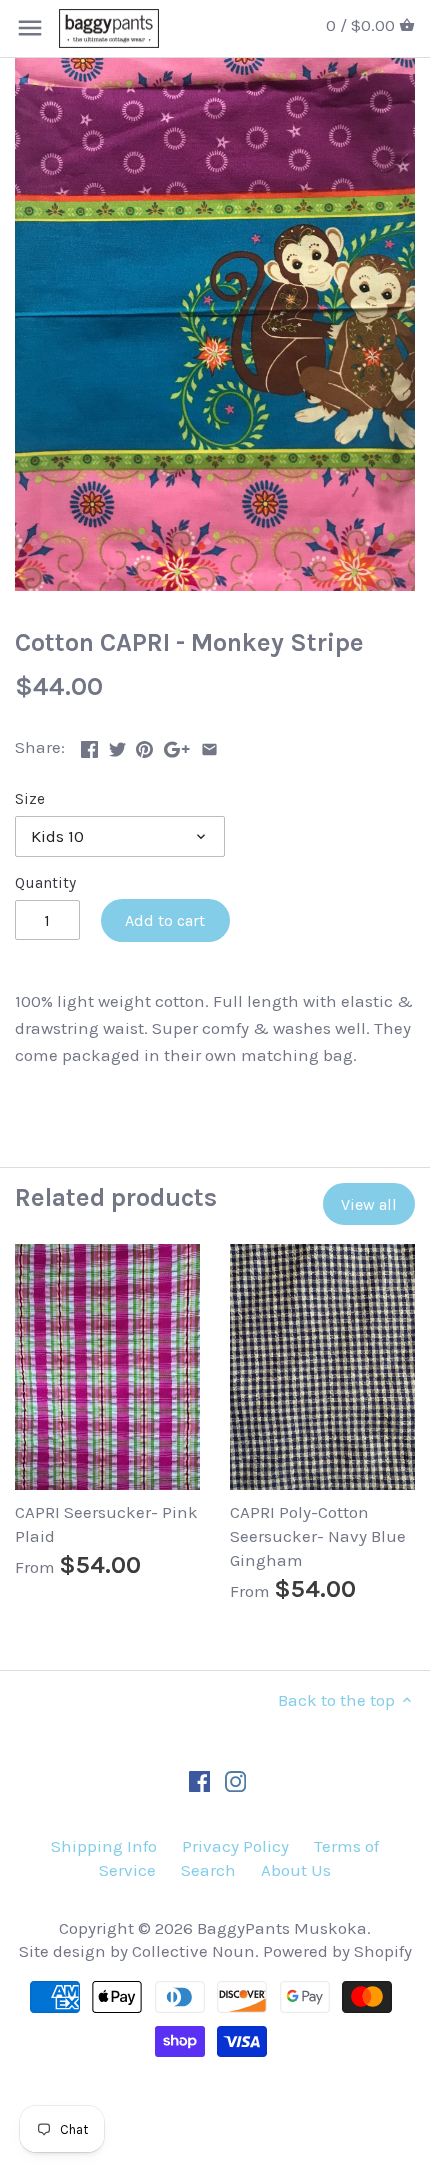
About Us (296, 1870)
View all (369, 1204)
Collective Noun (193, 1951)
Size (30, 799)
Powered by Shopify (337, 1951)
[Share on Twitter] (117, 745)
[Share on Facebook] (89, 745)
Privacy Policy (235, 1846)
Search (208, 1870)
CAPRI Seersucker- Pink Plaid (106, 1524)
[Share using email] (209, 745)
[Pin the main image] (144, 745)
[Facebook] (199, 1781)
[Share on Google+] (177, 745)
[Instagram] (235, 1781)
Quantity (45, 883)
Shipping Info (104, 1846)
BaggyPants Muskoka (282, 1928)
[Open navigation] (30, 28)
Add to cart (165, 920)
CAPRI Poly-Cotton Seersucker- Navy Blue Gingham (318, 1536)
